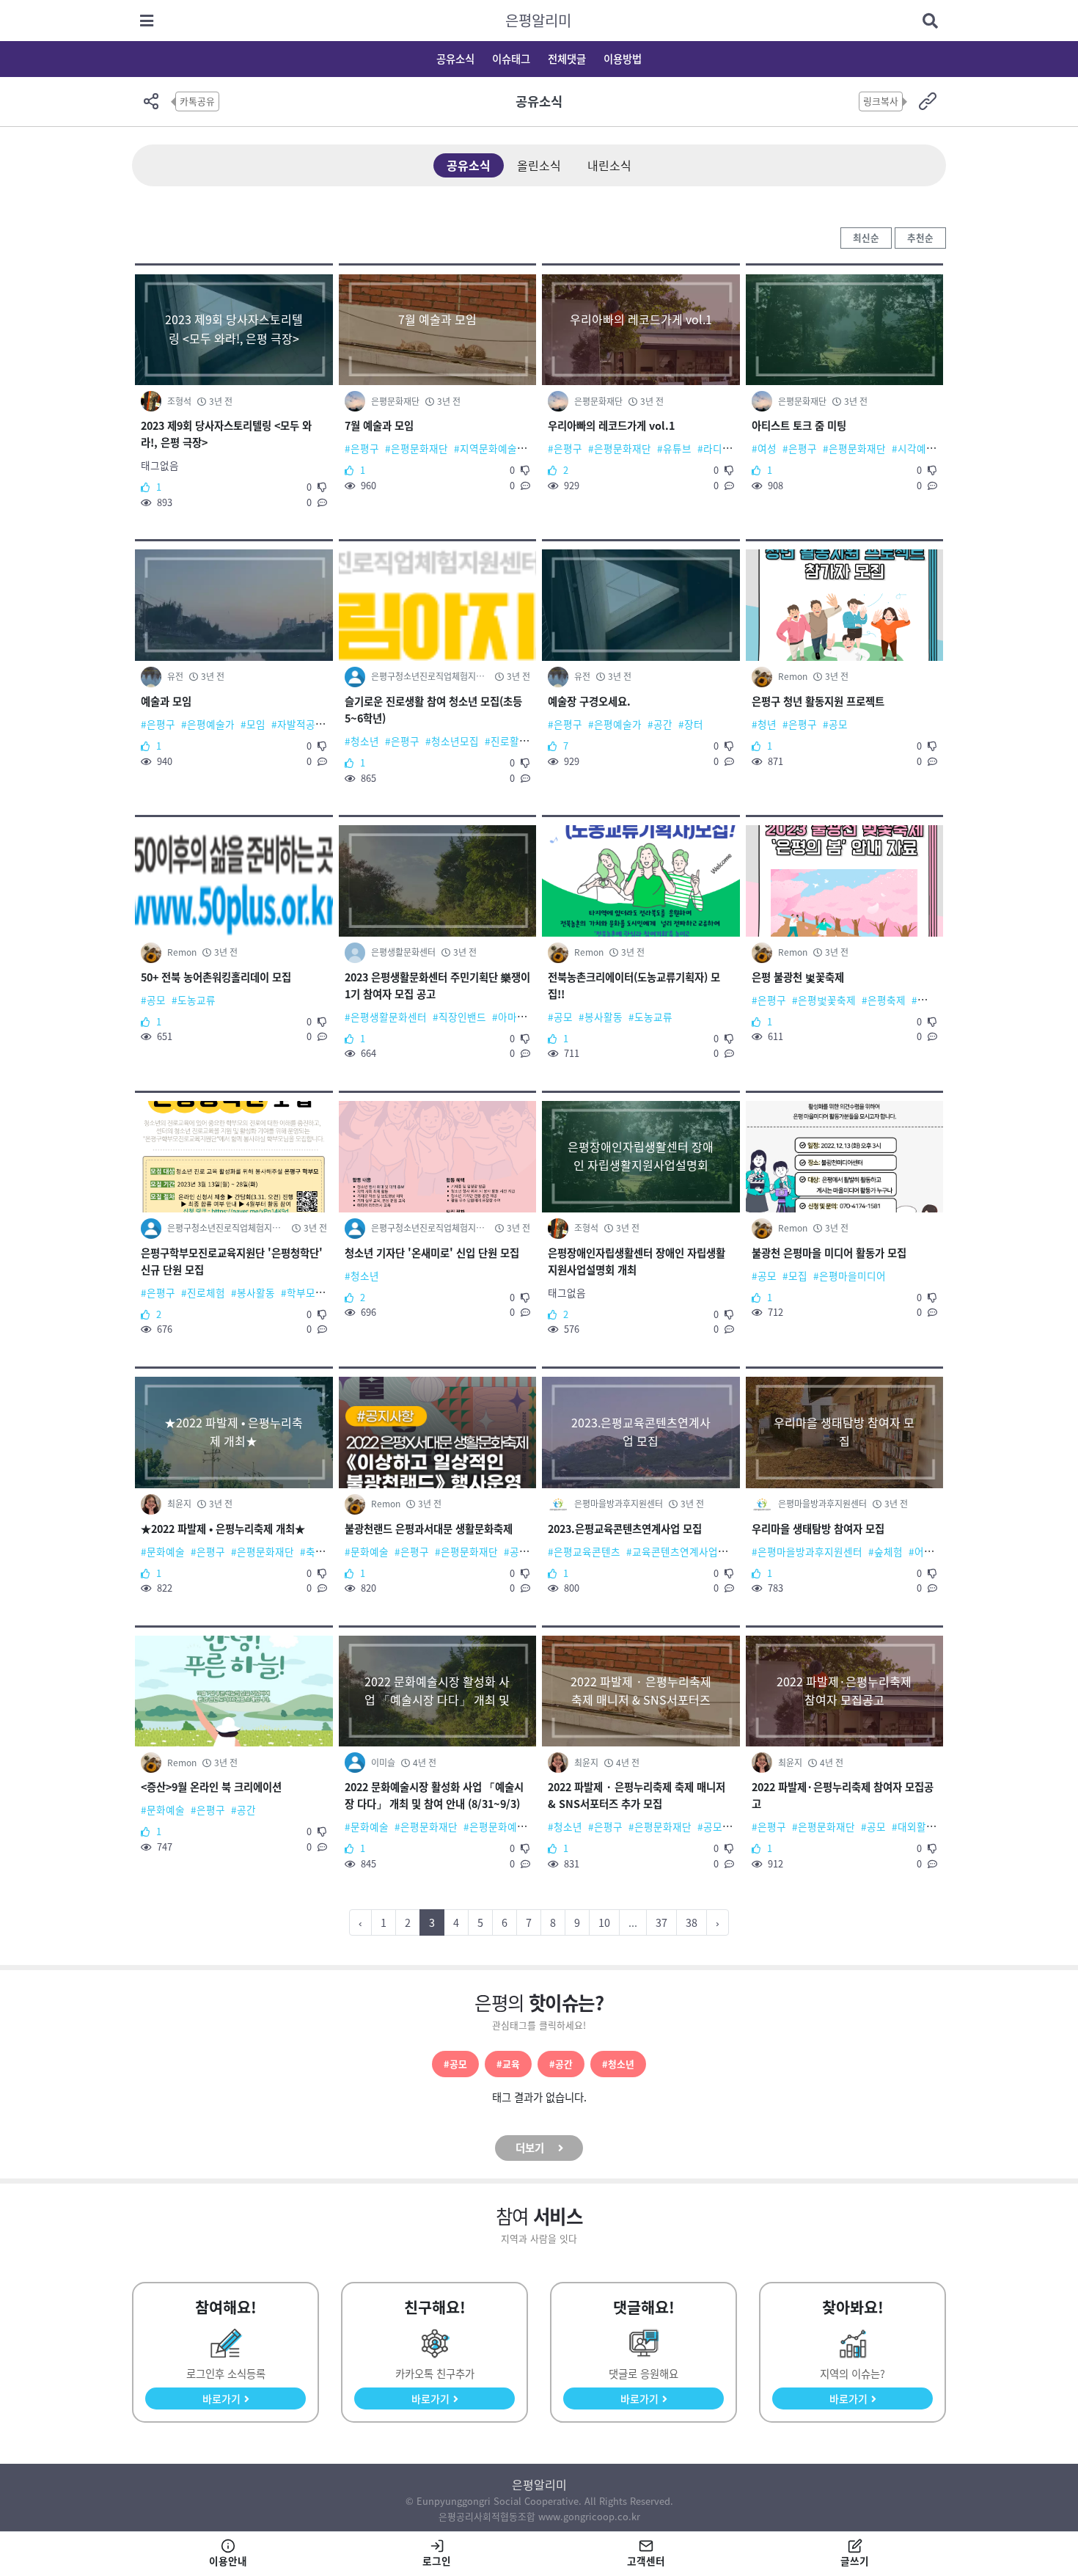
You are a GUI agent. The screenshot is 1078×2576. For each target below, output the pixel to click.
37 (661, 1922)
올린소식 (539, 165)
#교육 (508, 2064)
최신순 (866, 237)
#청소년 (618, 2064)
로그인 (437, 2561)
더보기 (530, 2148)
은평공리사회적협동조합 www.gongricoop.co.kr (539, 2516)
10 (604, 1922)
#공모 (455, 2064)
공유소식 (455, 59)
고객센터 (646, 2561)
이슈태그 (511, 59)
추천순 (920, 237)
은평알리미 (538, 20)
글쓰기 (855, 2561)
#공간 (561, 2064)
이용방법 (623, 59)
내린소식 (609, 165)
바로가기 (221, 2398)
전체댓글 (567, 59)
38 (692, 1922)
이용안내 (228, 2561)
